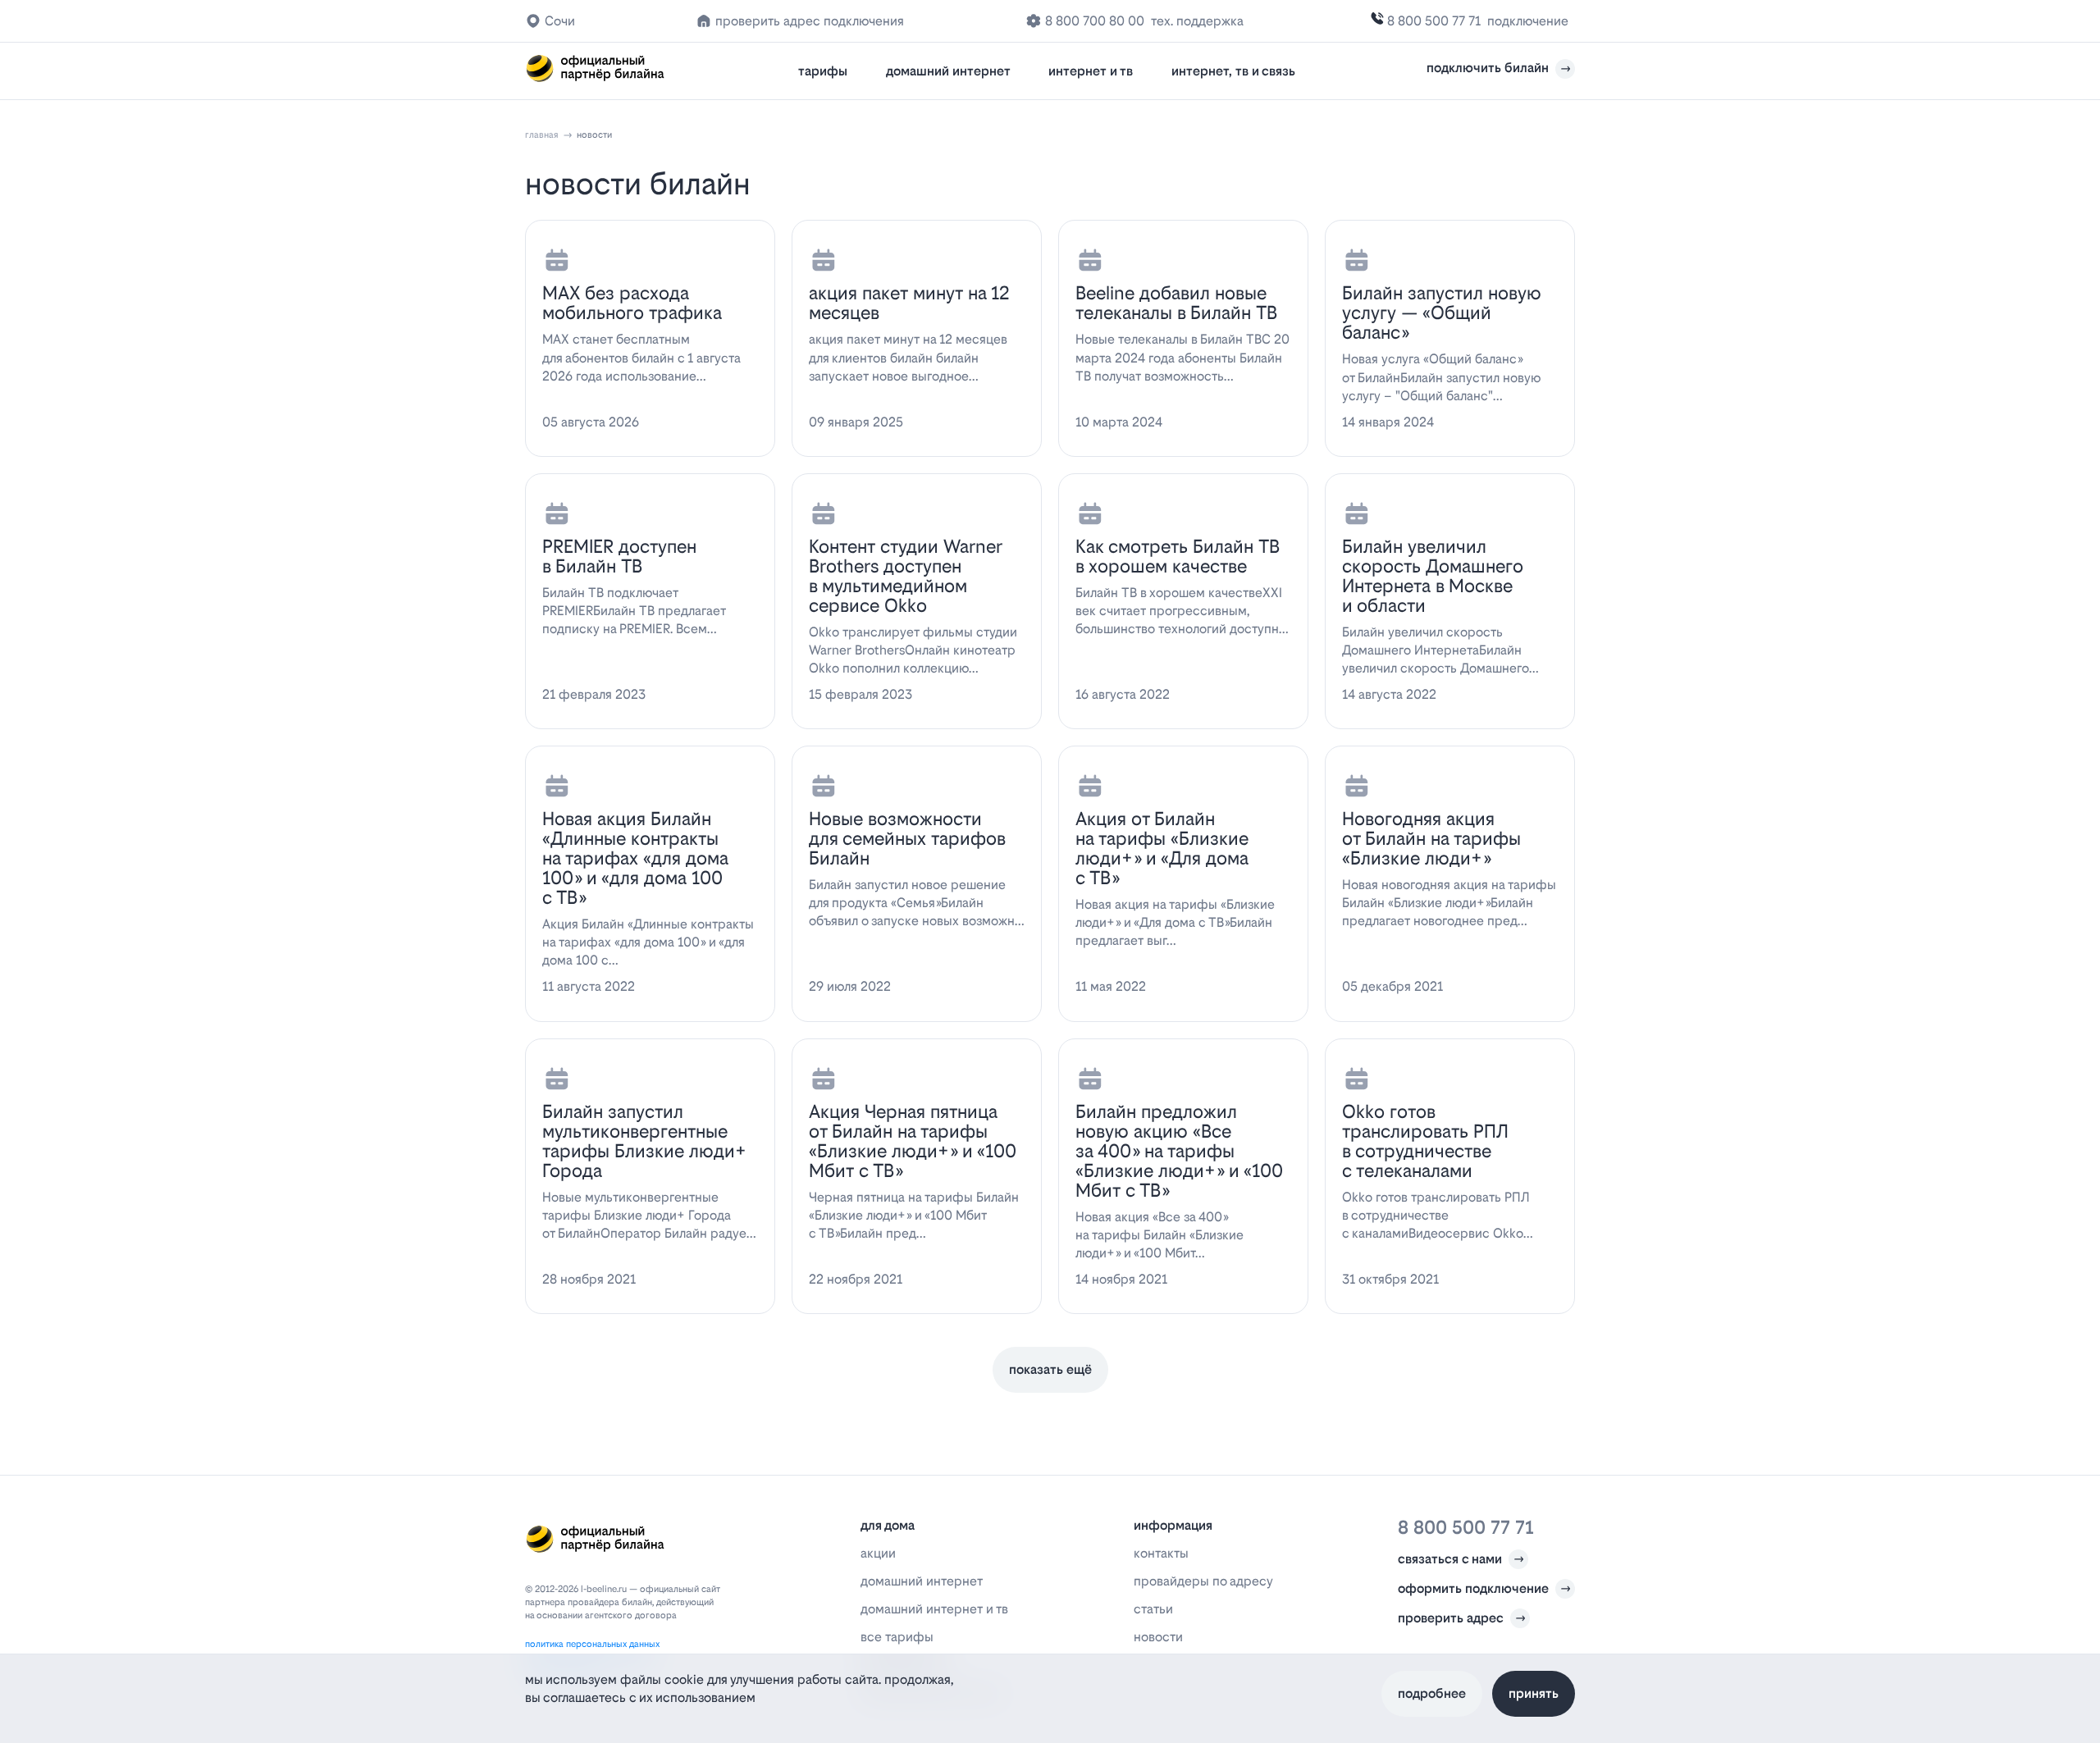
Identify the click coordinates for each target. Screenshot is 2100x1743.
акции (878, 1553)
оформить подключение (1473, 1588)
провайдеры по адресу (1203, 1581)
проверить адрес (1451, 1618)
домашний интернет (948, 71)
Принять (1534, 1693)
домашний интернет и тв (934, 1609)
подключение (1528, 21)
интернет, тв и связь (1233, 71)
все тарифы (897, 1637)
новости (1158, 1637)
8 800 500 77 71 (1434, 21)
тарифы (823, 71)
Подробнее (1432, 1693)
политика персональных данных (592, 1644)
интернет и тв (1091, 71)
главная (542, 135)
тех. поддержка (1197, 21)
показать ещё (1050, 1369)
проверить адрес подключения (810, 21)
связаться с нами (1450, 1559)
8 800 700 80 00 (1095, 21)
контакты (1161, 1553)
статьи (1153, 1609)
